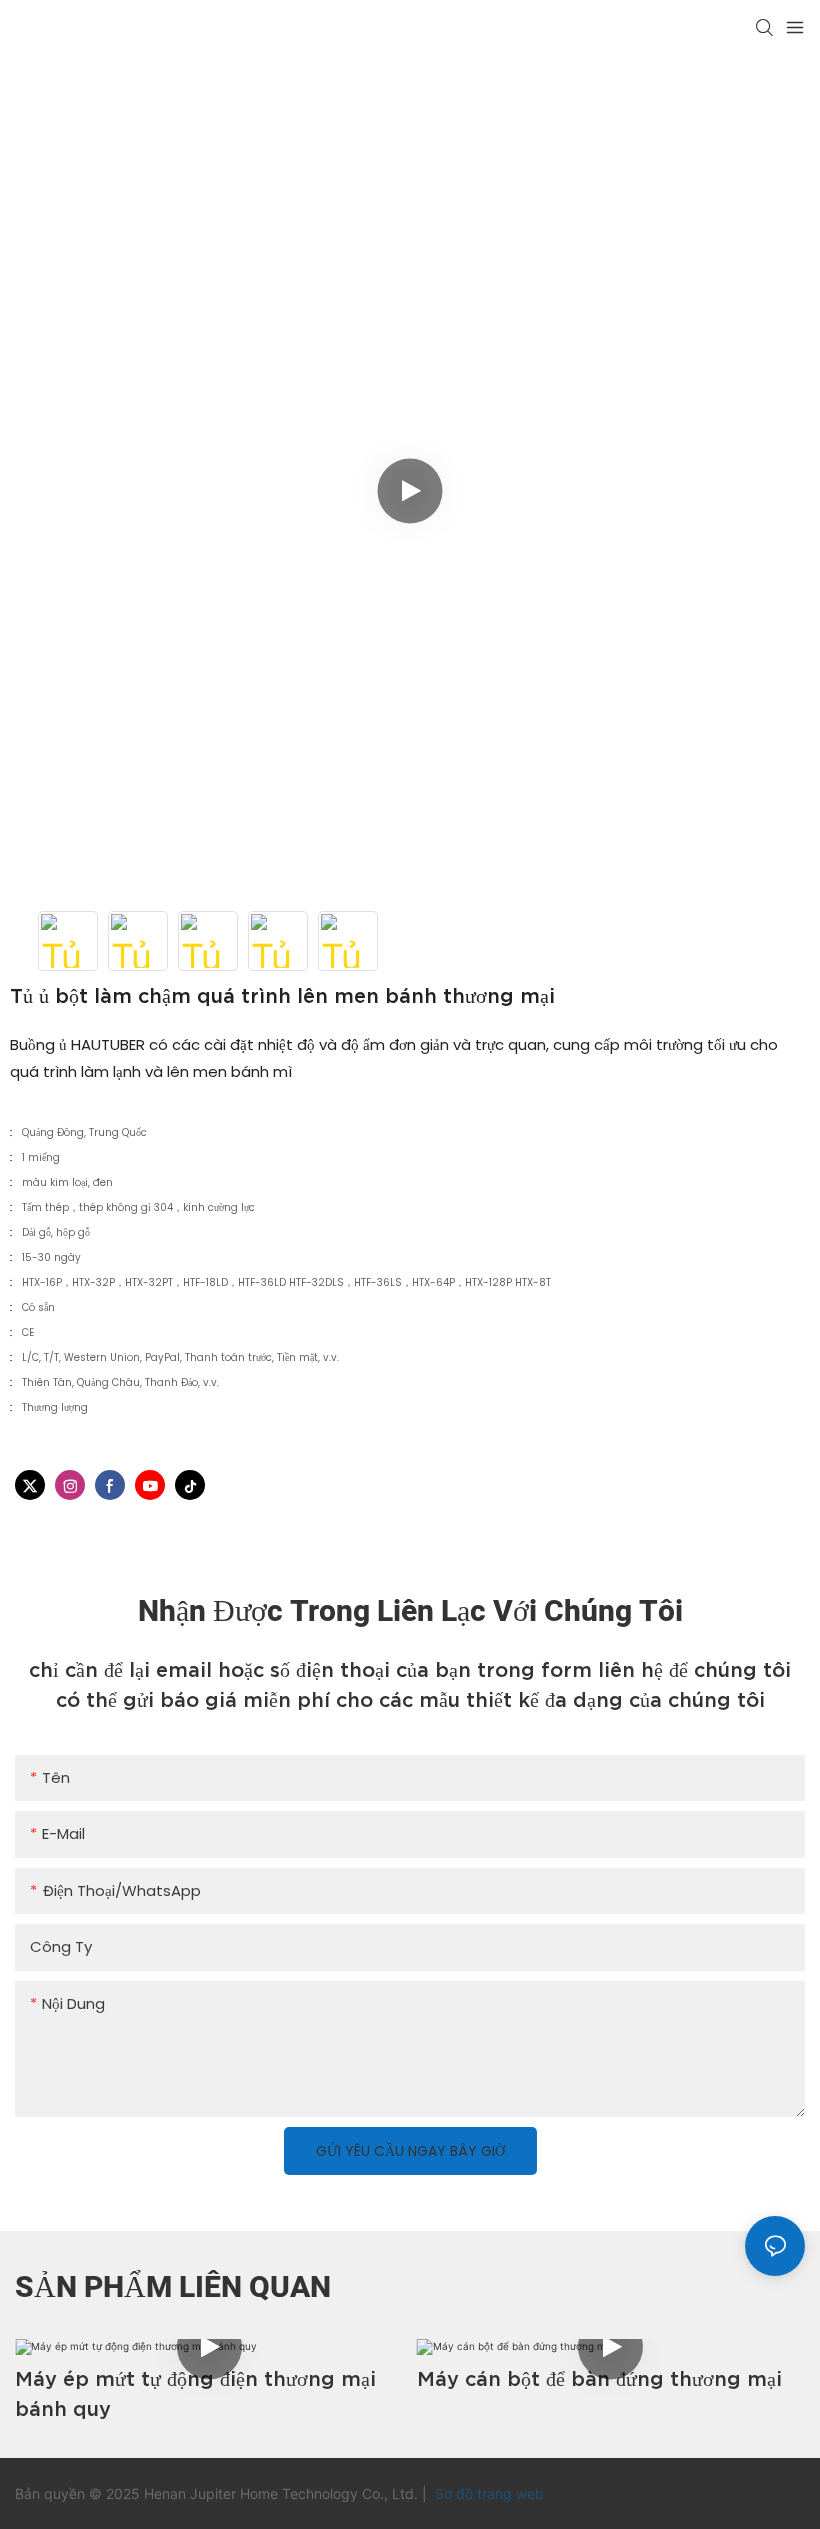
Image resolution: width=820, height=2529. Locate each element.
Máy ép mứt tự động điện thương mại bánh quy (195, 2394)
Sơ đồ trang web (487, 2493)
